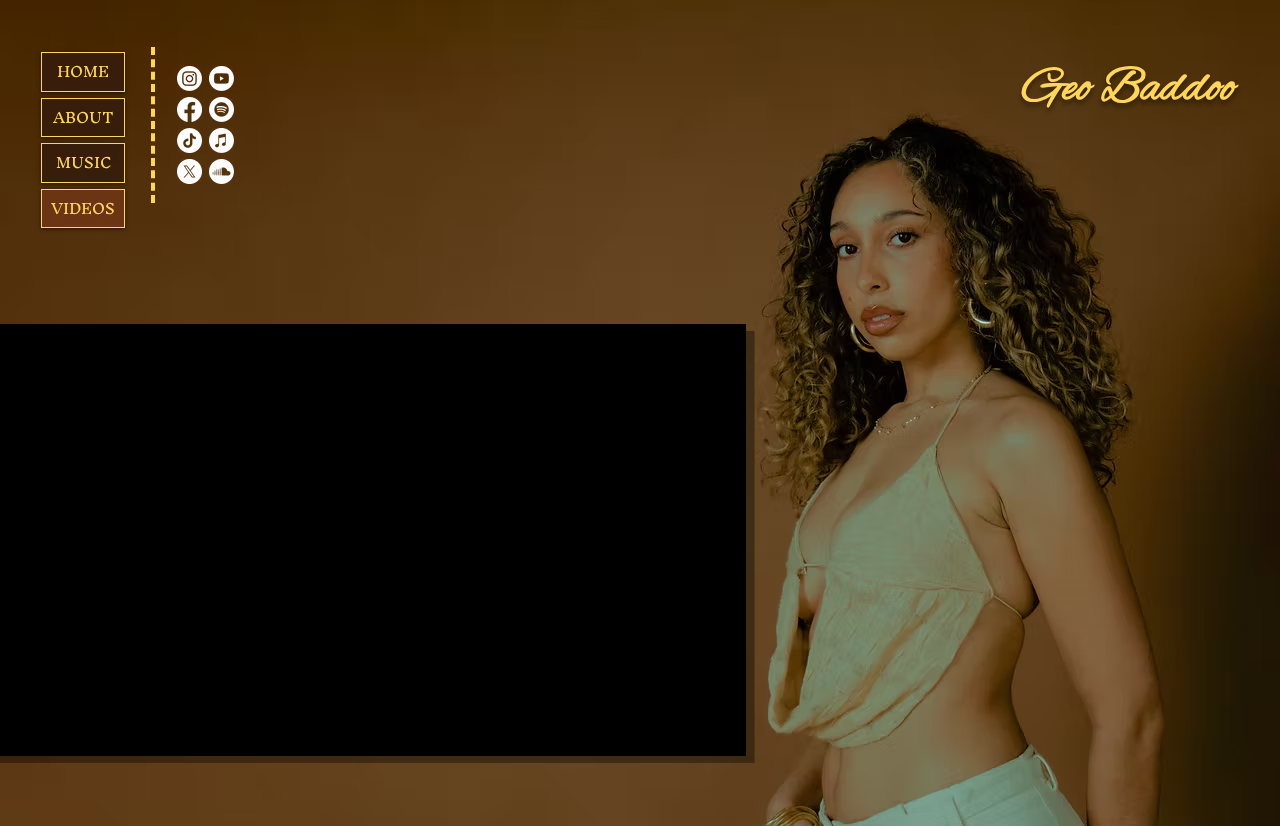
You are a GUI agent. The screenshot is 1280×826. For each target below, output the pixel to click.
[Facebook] (189, 109)
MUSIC (83, 162)
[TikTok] (189, 140)
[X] (189, 171)
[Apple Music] (221, 140)
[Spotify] (221, 109)
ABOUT (83, 117)
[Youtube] (221, 78)
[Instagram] (189, 78)
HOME (83, 71)
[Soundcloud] (221, 171)
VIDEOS (83, 208)
